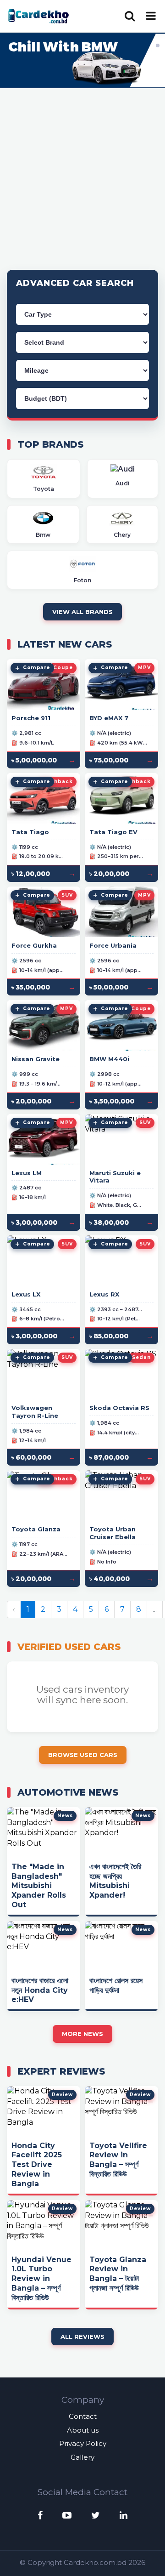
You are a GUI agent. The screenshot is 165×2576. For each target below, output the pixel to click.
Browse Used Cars (83, 1755)
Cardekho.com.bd (95, 2562)
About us (83, 2430)
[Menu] (151, 16)
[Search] (130, 16)
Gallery (82, 2457)
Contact (83, 2416)
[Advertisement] (82, 178)
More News (82, 2034)
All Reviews (82, 2337)
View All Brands (82, 612)
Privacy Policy (83, 2443)
